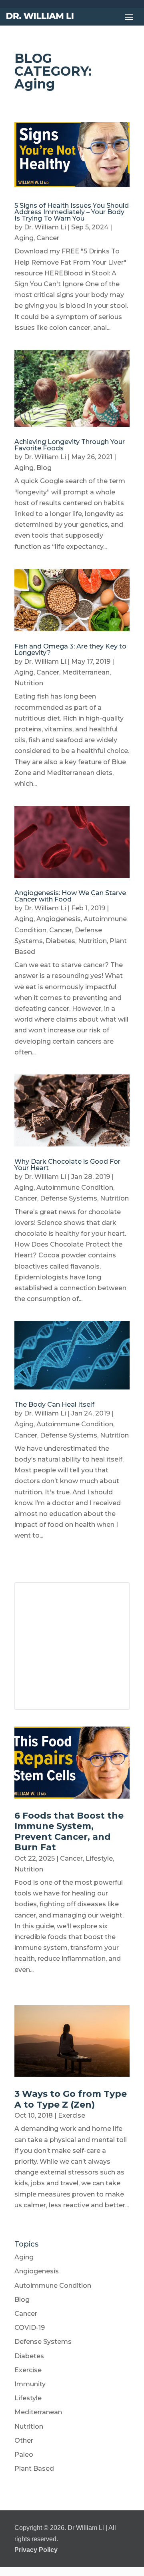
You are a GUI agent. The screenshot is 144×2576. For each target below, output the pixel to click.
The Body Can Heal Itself (54, 1404)
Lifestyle (99, 1858)
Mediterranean (86, 672)
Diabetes (60, 941)
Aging (24, 238)
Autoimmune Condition (75, 1188)
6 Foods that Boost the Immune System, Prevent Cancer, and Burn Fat (69, 1831)
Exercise (72, 2115)
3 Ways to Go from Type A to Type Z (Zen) (71, 2099)
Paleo (24, 2455)
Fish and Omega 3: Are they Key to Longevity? (70, 650)
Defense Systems (69, 1198)
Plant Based (34, 2469)
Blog (44, 468)
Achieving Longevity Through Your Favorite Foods (70, 445)
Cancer (48, 238)
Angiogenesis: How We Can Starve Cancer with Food (70, 896)
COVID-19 (30, 2328)
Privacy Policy (36, 2550)
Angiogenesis (59, 919)
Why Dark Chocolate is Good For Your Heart (67, 1165)
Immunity (30, 2384)
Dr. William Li (45, 227)
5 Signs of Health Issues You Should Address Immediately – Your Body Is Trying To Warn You (72, 212)
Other (24, 2440)
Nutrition (29, 683)
